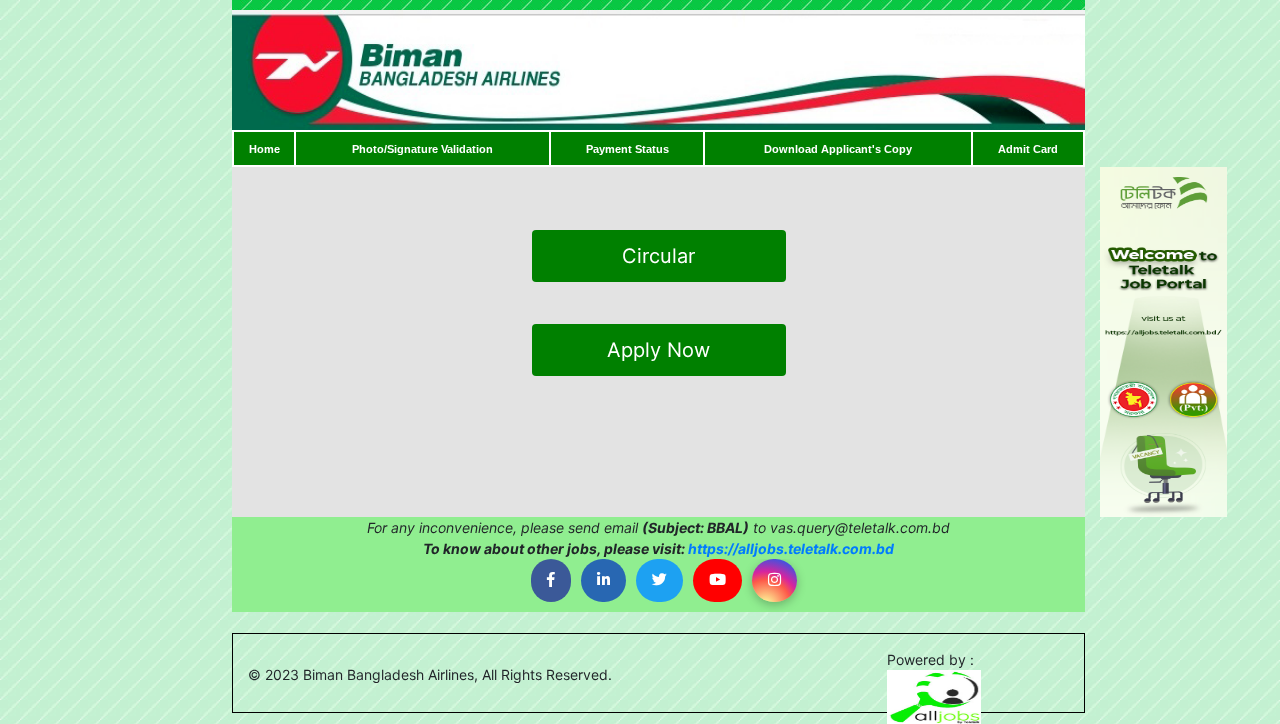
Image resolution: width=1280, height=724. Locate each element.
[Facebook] (551, 580)
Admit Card (1028, 149)
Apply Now (658, 350)
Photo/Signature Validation (422, 149)
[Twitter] (659, 580)
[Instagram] (774, 580)
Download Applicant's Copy (838, 149)
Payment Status (627, 149)
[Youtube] (717, 580)
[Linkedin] (603, 580)
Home (264, 149)
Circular (658, 256)
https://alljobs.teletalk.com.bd (791, 548)
